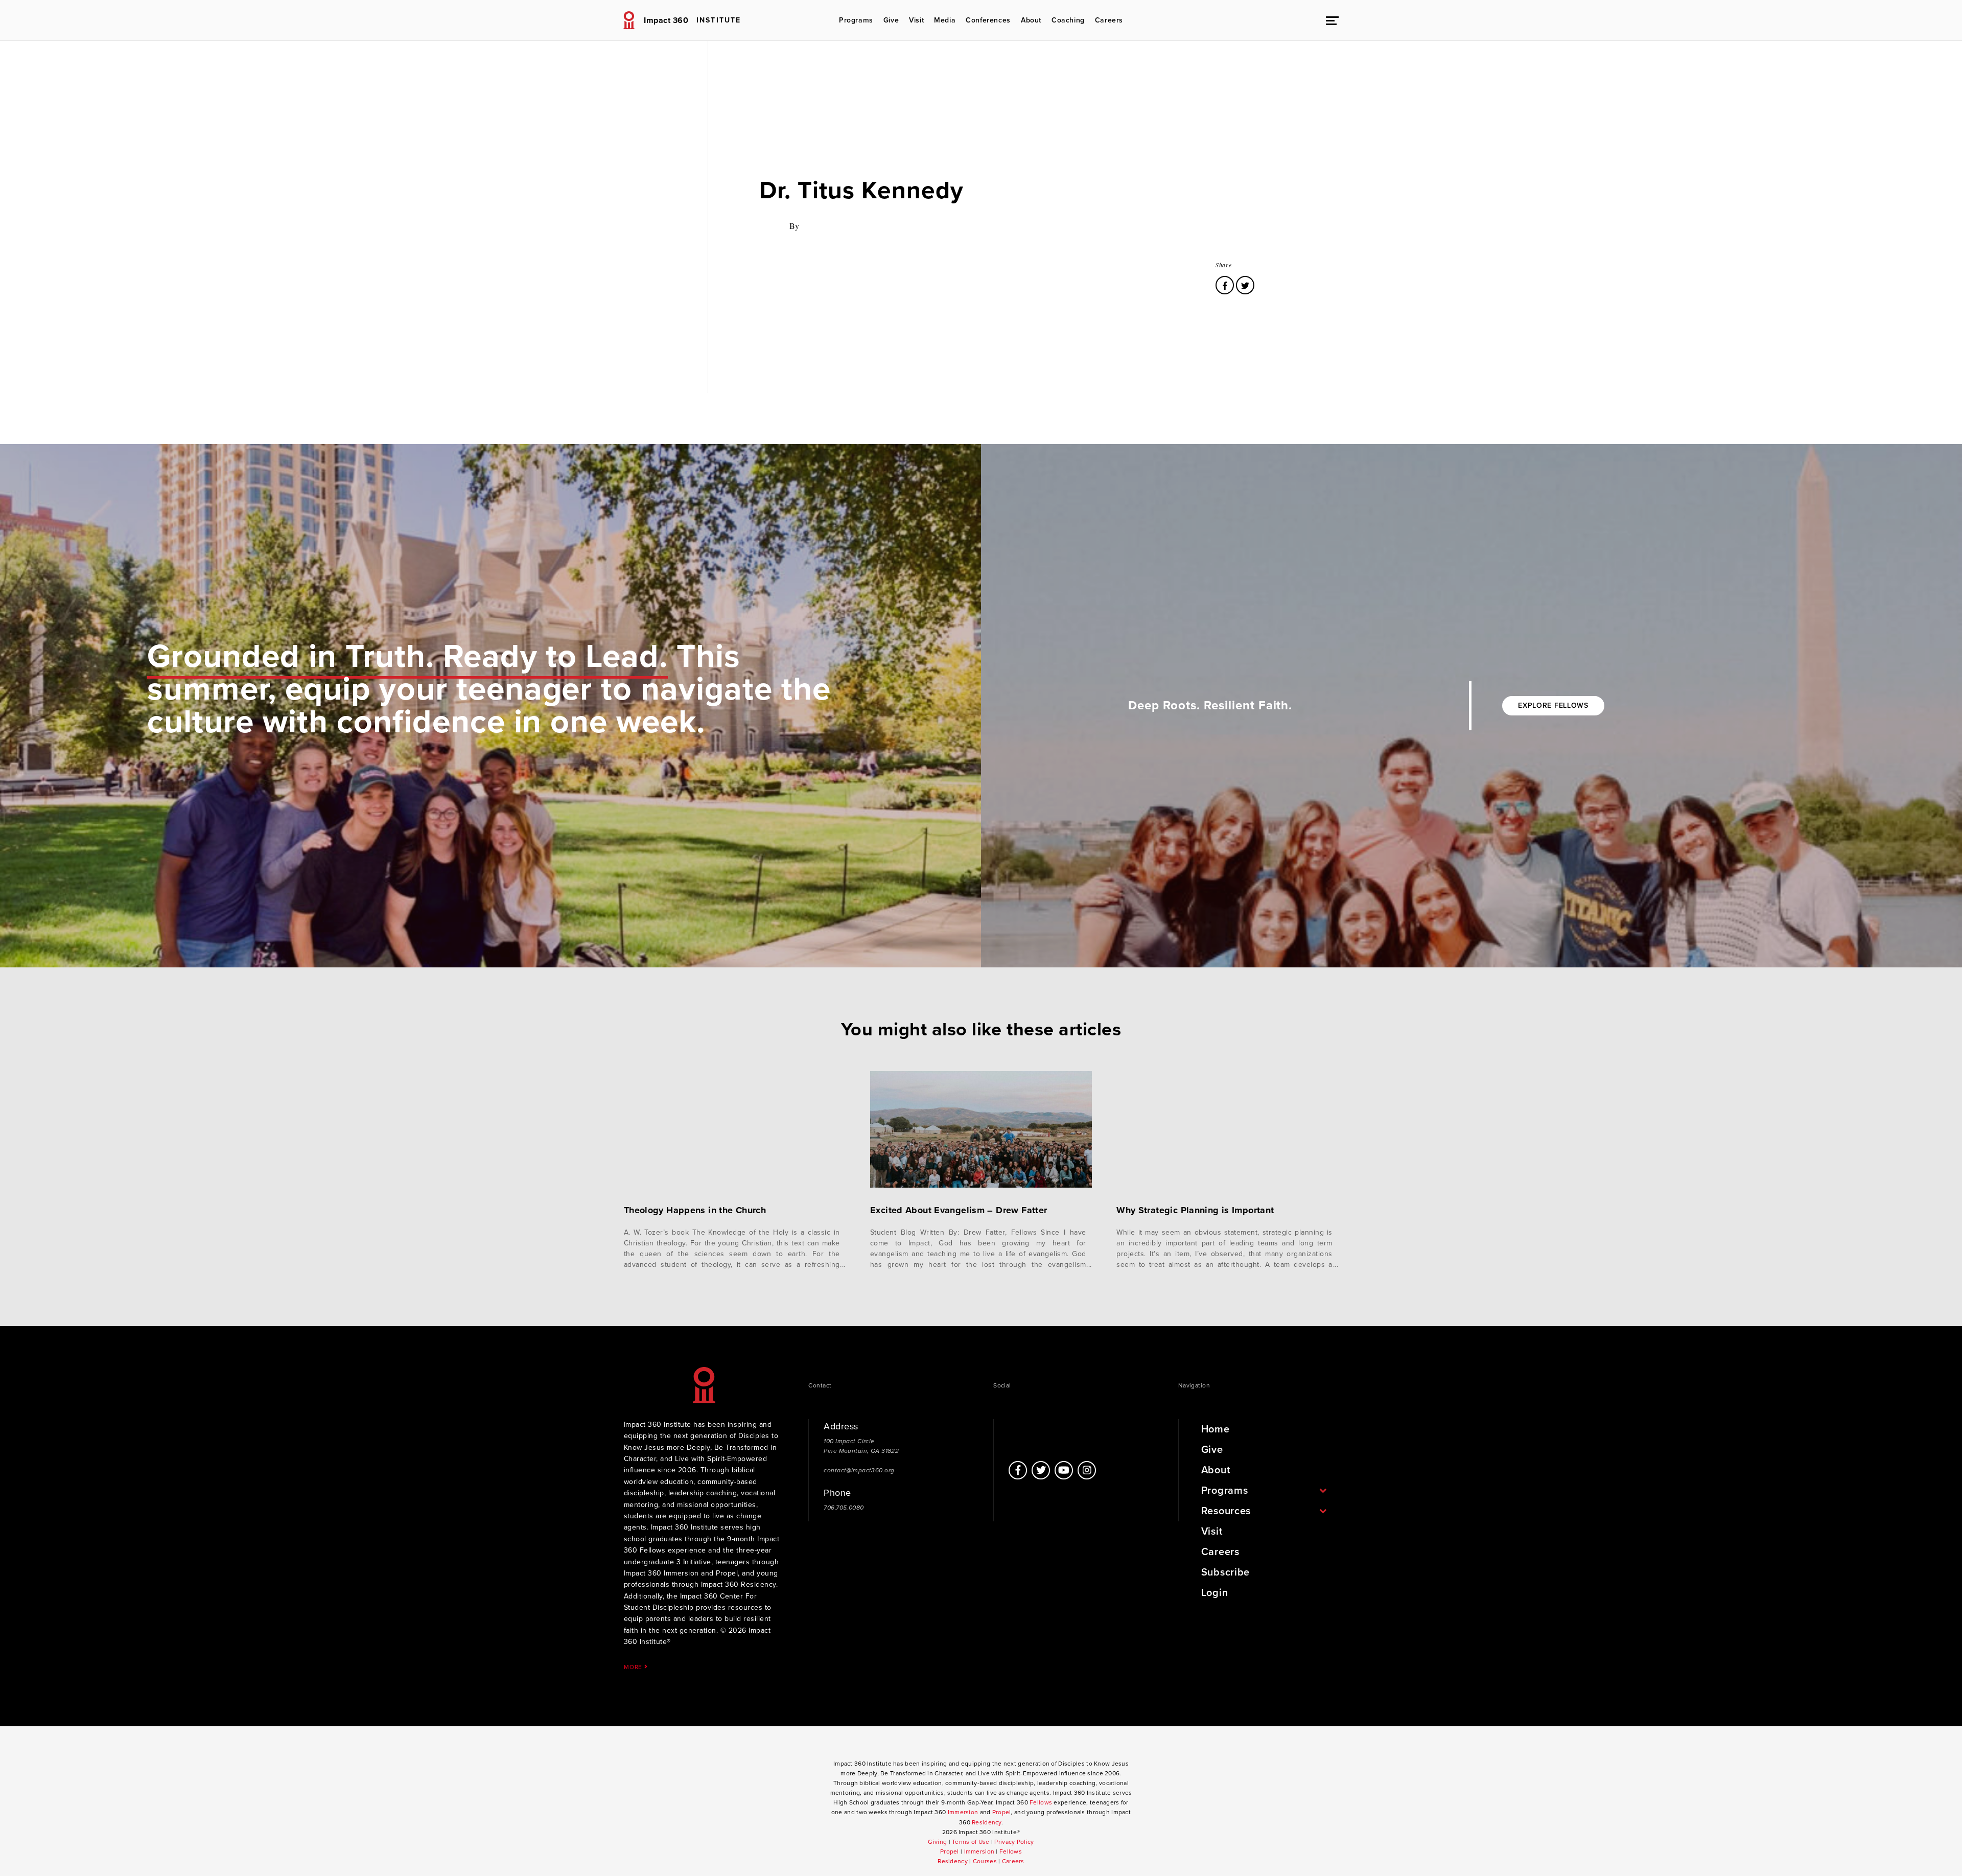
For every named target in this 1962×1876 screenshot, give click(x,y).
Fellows (1041, 1802)
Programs (856, 20)
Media (945, 20)
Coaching (1068, 20)
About (1031, 20)
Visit (916, 20)
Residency (987, 1822)
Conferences (988, 20)
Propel (1002, 1812)
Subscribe (1225, 1572)
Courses (985, 1861)
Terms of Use (971, 1842)
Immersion (963, 1812)
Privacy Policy (1014, 1842)
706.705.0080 (844, 1508)
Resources (1226, 1511)
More (634, 1667)
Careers (1109, 20)
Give (891, 20)
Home (1216, 1429)
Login (1215, 1593)
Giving (937, 1842)
